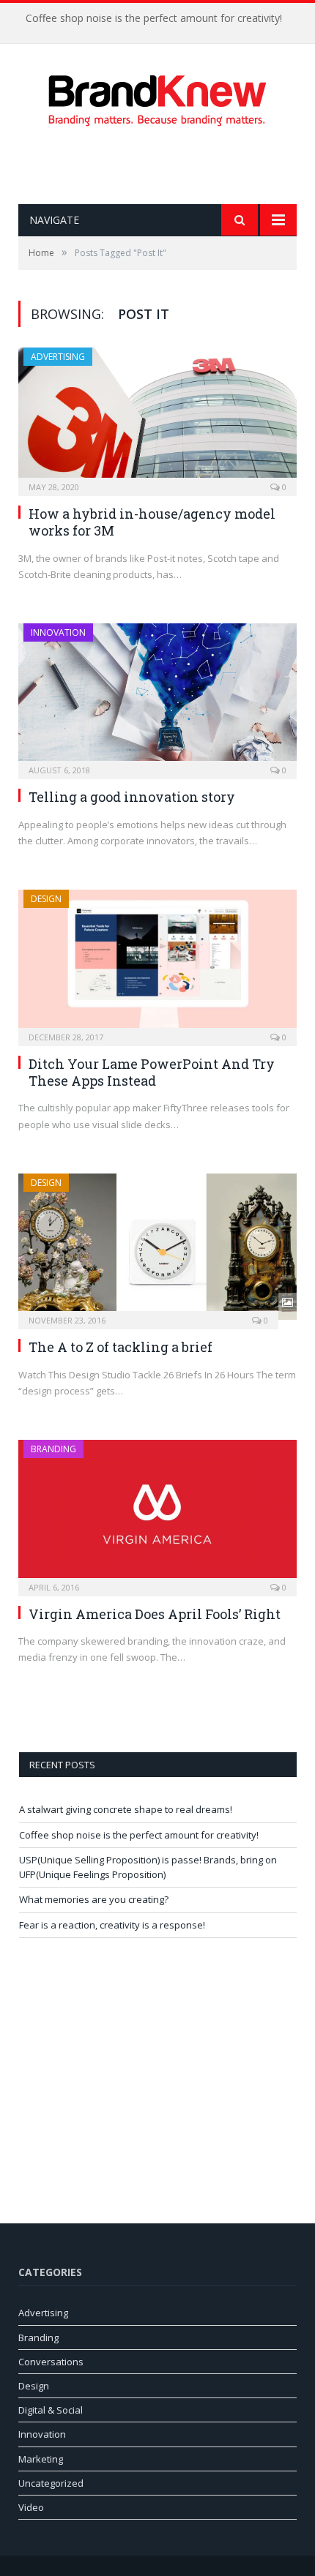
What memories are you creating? (94, 1899)
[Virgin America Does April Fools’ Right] (157, 1513)
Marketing (41, 2459)
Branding (53, 1449)
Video (31, 2507)
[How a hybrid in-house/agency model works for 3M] (157, 417)
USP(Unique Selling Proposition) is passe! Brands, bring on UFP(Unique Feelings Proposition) (148, 1867)
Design (46, 899)
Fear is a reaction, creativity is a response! (112, 1925)
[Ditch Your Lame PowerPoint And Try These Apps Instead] (157, 963)
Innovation (58, 632)
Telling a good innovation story (132, 797)
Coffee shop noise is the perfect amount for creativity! (154, 18)
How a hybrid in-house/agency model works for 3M (152, 522)
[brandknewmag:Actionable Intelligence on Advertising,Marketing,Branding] (157, 97)
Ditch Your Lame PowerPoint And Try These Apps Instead (152, 1072)
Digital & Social (51, 2410)
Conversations (51, 2362)
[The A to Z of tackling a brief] (157, 1247)
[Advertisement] (167, 165)
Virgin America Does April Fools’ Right (155, 1614)
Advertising (58, 357)
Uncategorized (51, 2483)
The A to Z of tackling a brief (121, 1347)
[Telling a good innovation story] (157, 696)
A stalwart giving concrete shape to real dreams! (126, 1809)
